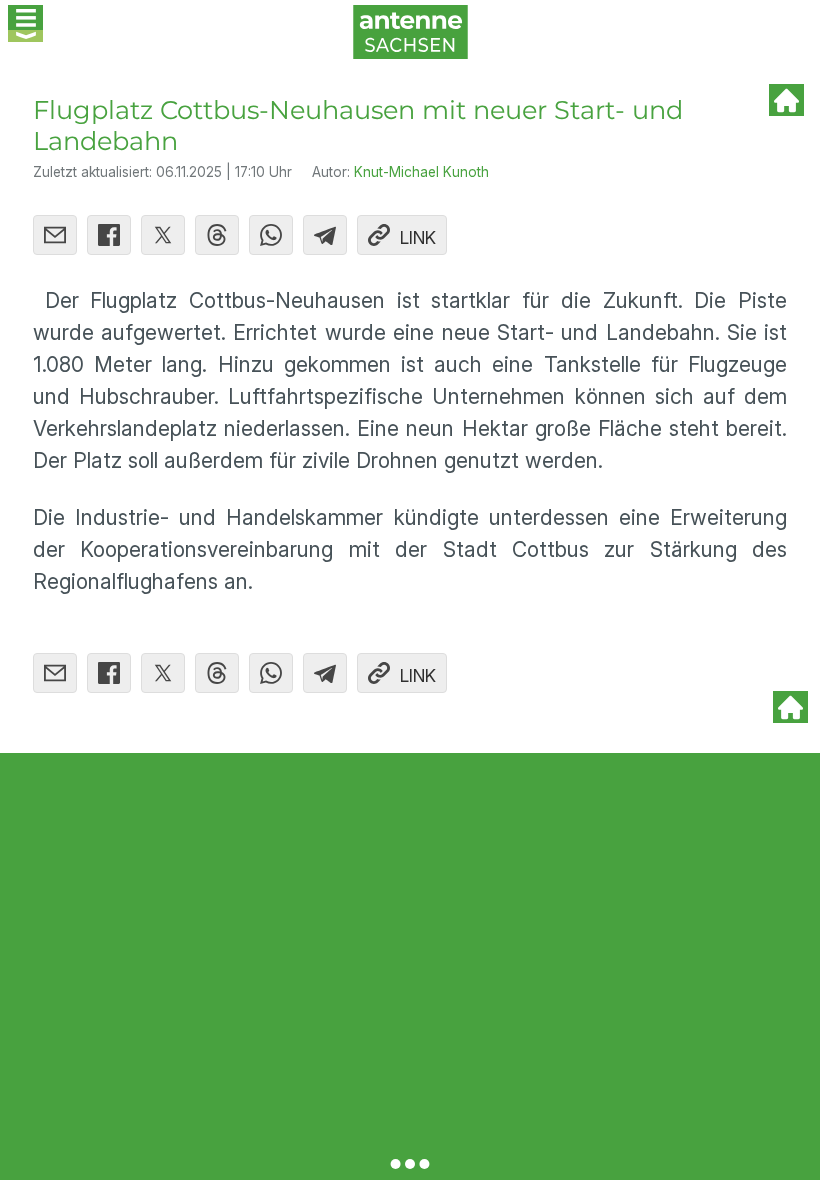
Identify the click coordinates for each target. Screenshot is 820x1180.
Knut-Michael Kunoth (421, 172)
